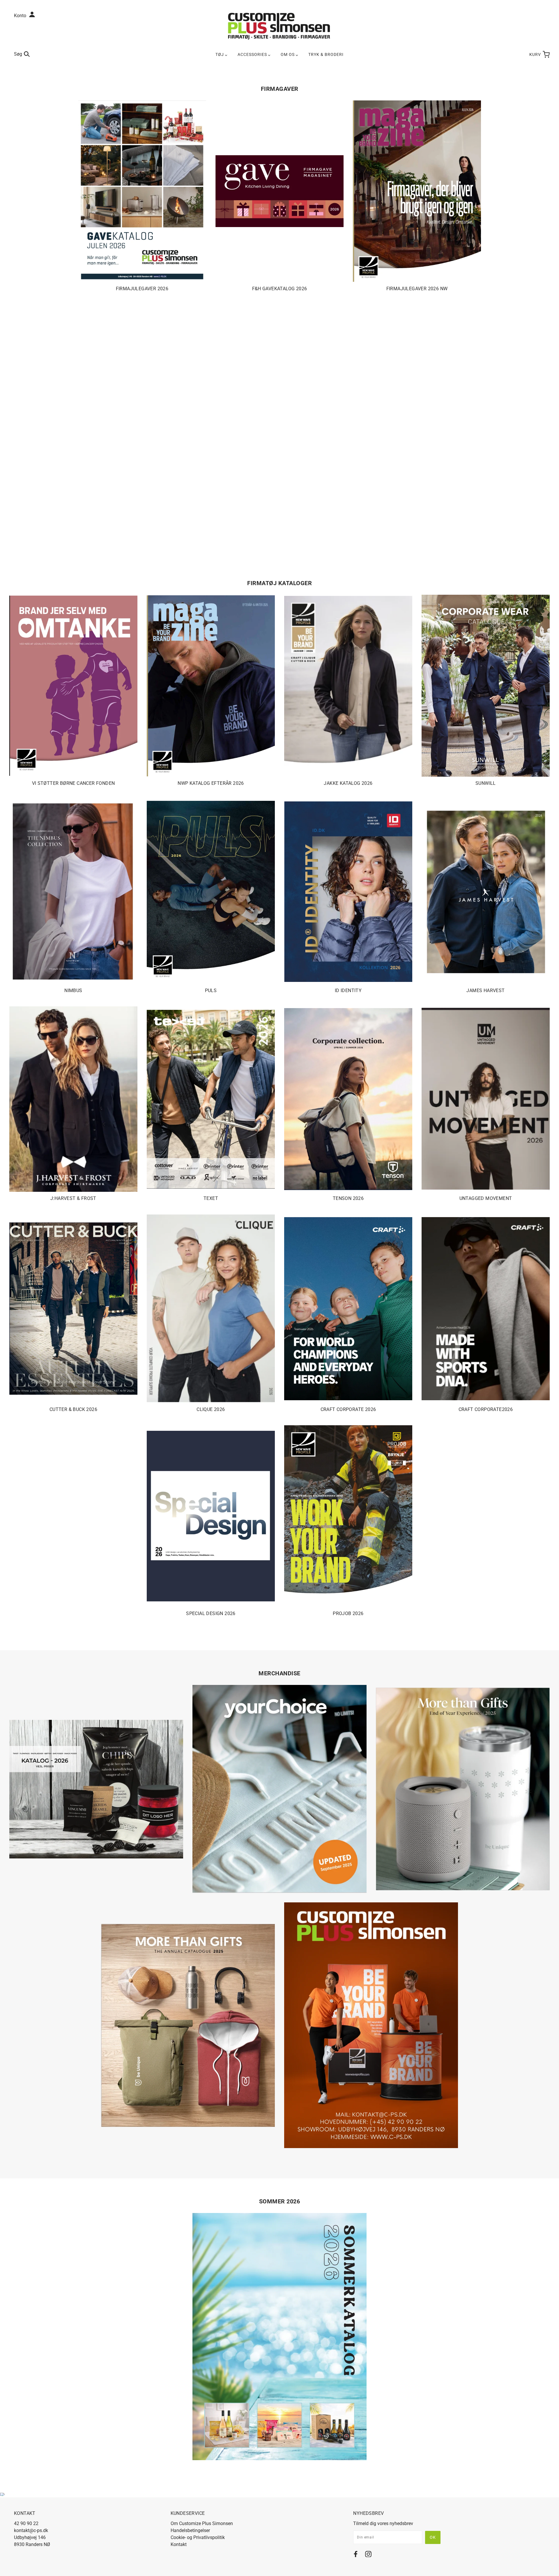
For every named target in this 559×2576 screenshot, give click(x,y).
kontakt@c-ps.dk (31, 2530)
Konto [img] (21, 16)
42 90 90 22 (26, 2523)
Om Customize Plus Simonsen (202, 2523)
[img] (356, 2555)
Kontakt (179, 2544)
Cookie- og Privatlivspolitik (198, 2537)
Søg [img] (18, 54)
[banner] (279, 26)
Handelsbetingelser (190, 2530)
